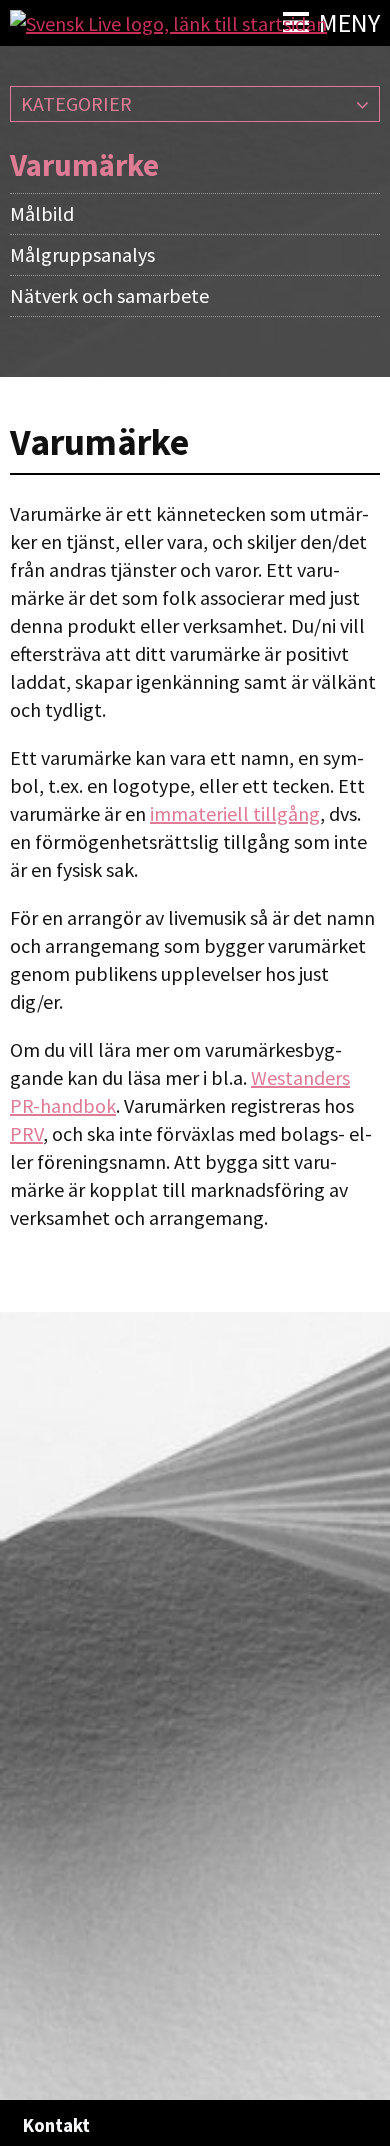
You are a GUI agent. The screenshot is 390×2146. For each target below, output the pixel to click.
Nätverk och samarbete (109, 295)
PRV (26, 1133)
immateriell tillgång (235, 813)
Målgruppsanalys (82, 254)
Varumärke (84, 164)
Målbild (42, 213)
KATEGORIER (76, 103)
